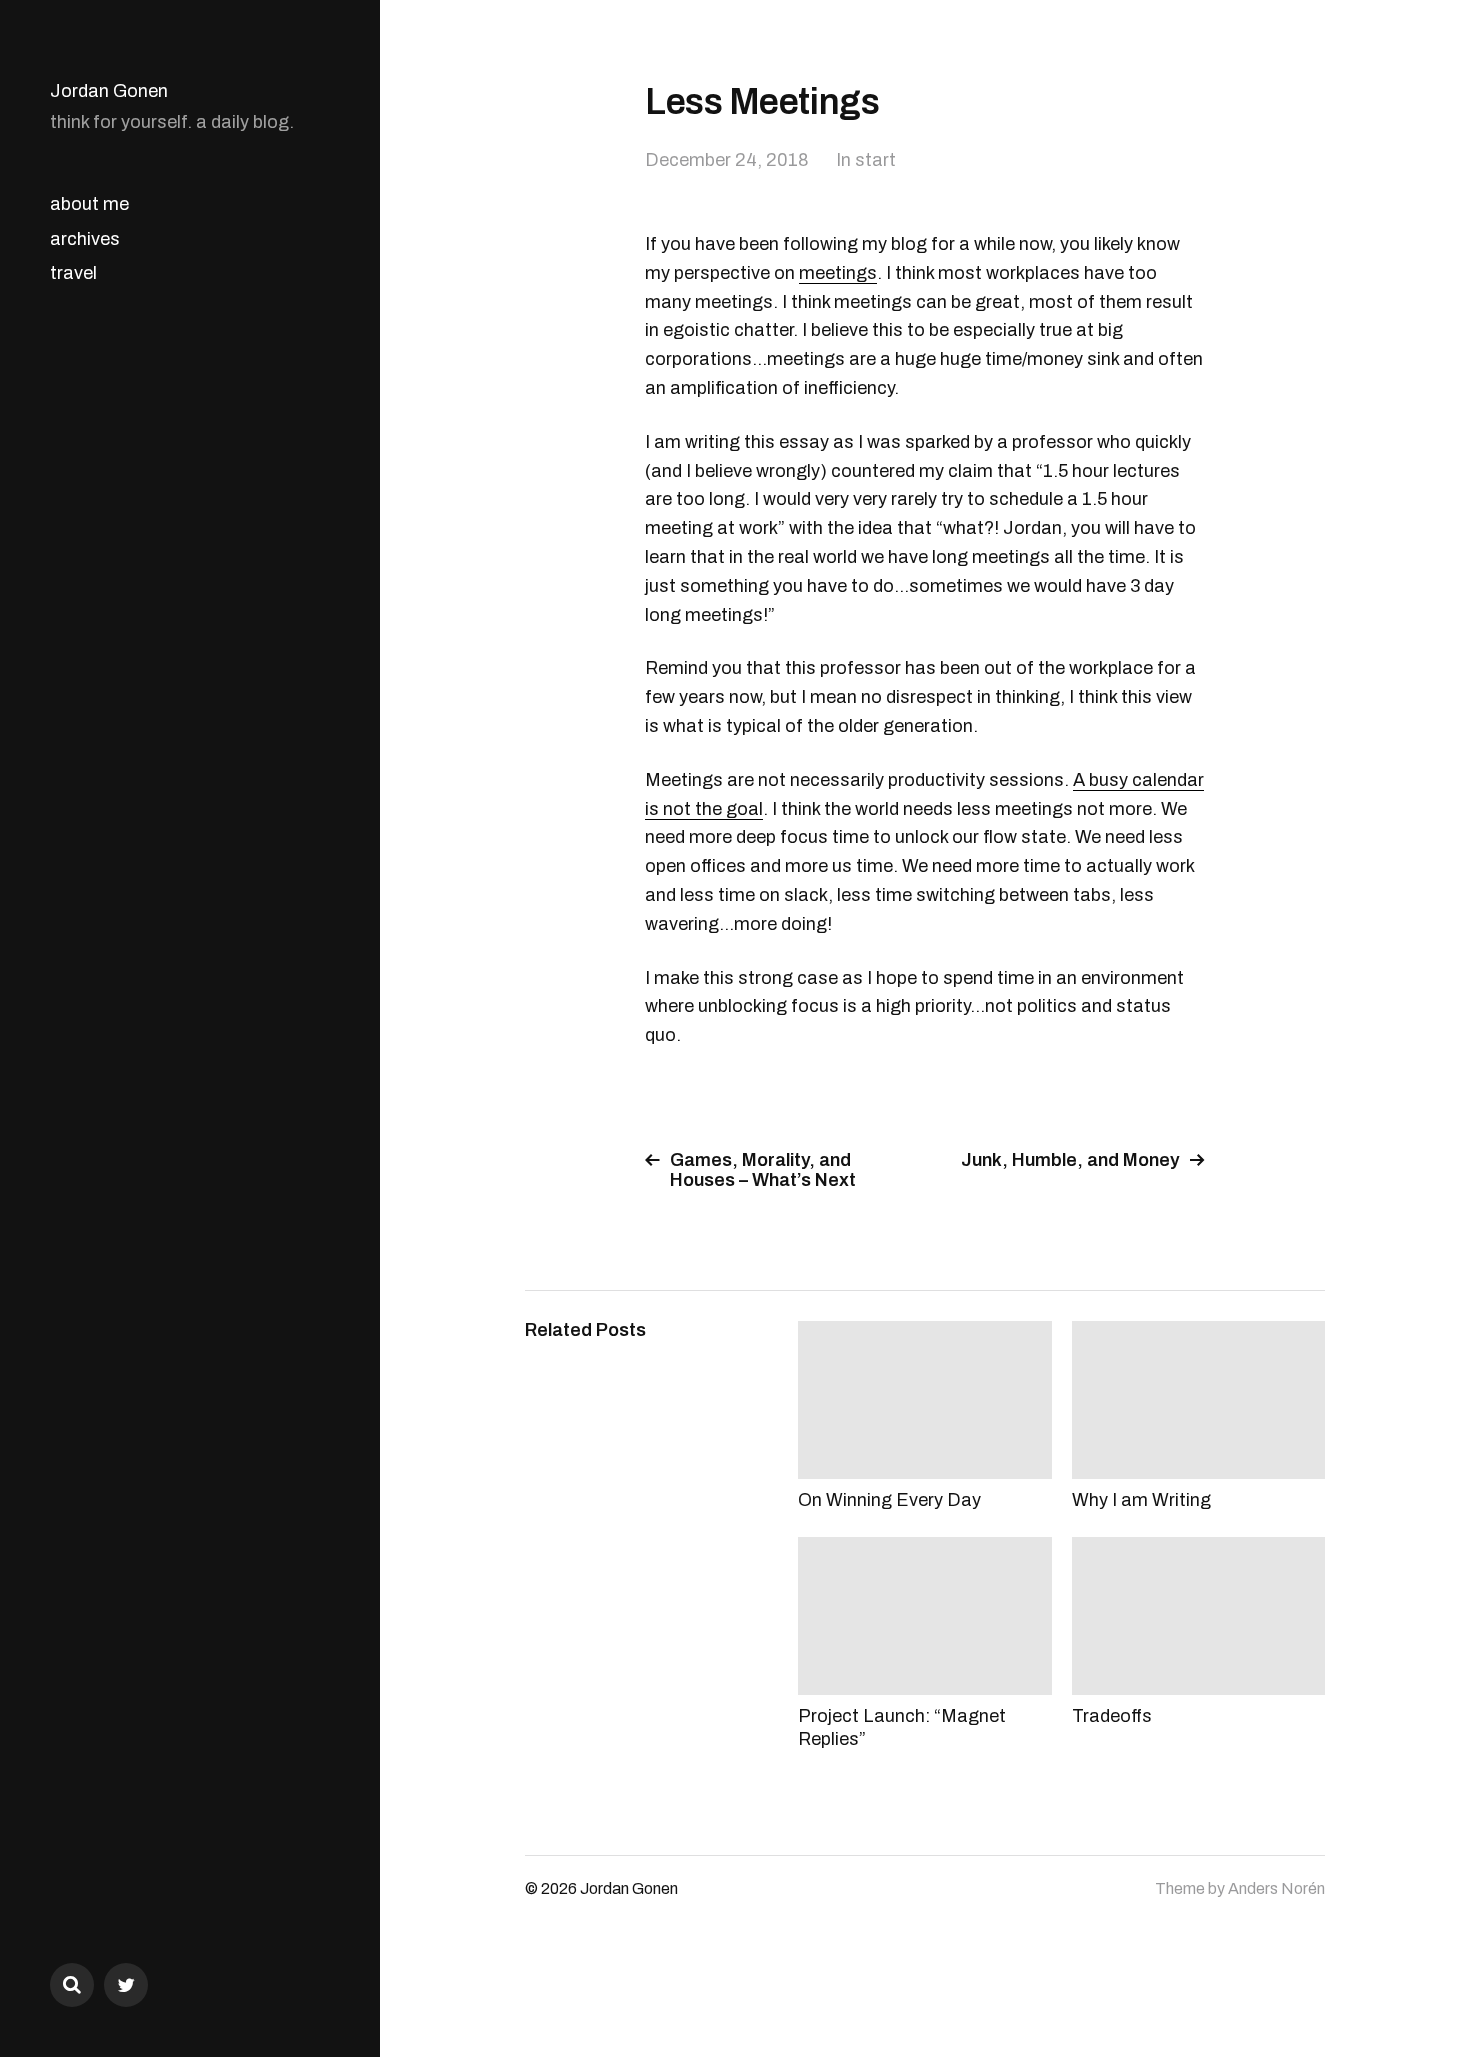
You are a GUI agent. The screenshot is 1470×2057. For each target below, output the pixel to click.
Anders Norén (1276, 1888)
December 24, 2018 (727, 160)
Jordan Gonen (109, 91)
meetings (838, 273)
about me (89, 204)
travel (73, 273)
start (875, 160)
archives (85, 239)
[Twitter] (126, 1985)
